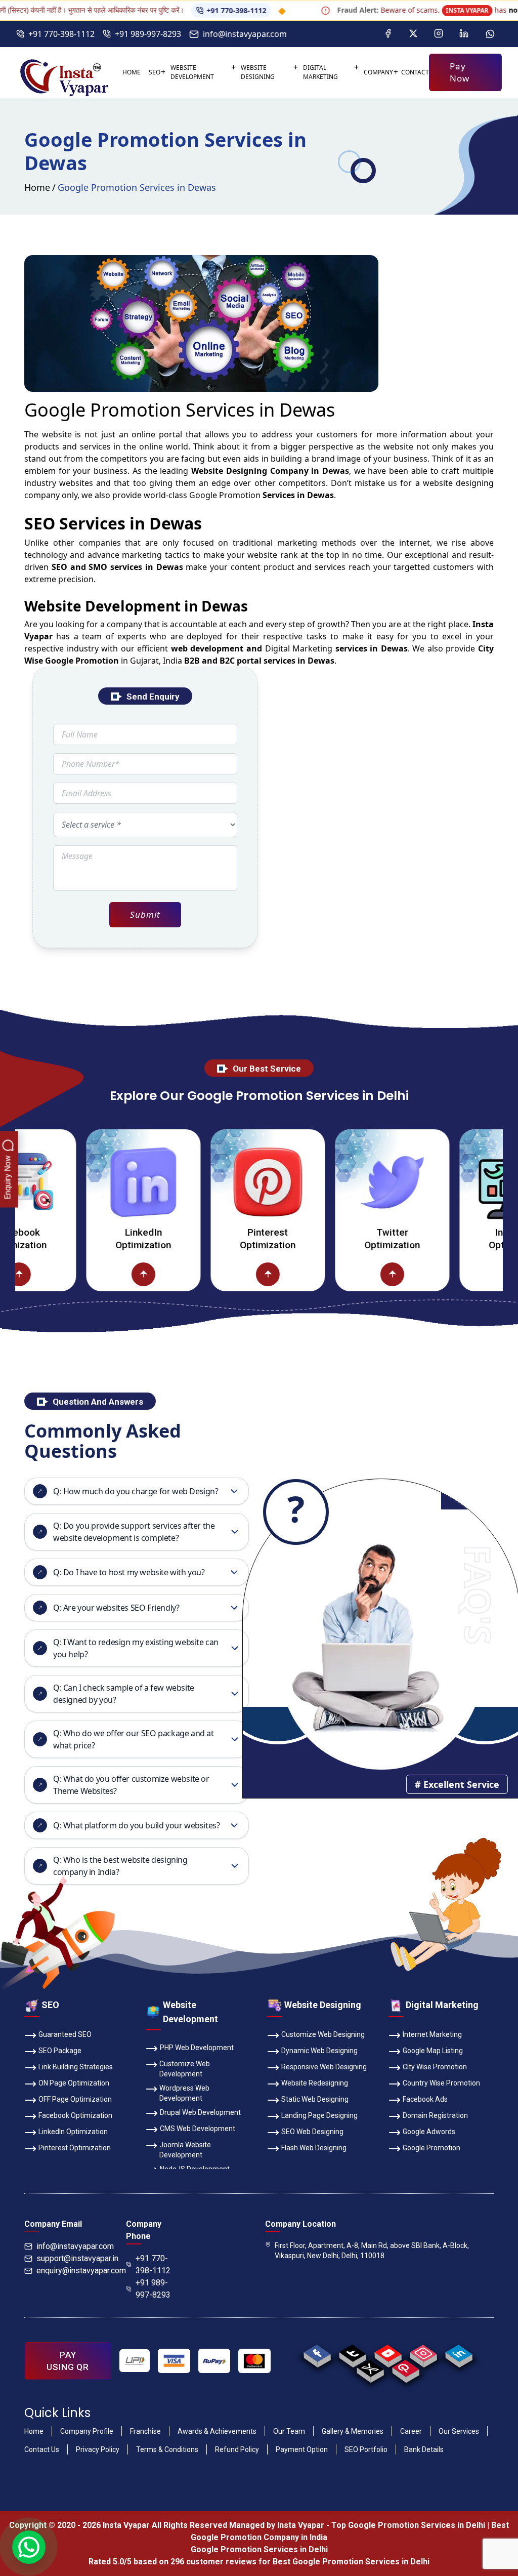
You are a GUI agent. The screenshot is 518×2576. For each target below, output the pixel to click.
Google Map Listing (433, 2051)
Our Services (459, 2431)
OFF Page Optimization (75, 2099)
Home (132, 72)
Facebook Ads (425, 2099)
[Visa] (174, 2361)
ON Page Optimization (74, 2083)
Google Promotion (225, 495)
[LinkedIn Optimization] (98, 1182)
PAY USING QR (68, 2361)
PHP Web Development (197, 2048)
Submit (145, 914)
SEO (155, 72)
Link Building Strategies (76, 2067)
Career (411, 2431)
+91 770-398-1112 (188, 10)
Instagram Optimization (471, 1239)
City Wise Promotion (435, 2067)
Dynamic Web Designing (319, 2051)
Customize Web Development (185, 2069)
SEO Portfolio (366, 2449)
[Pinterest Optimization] (223, 1182)
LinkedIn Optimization (98, 1239)
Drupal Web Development (200, 2112)
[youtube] (388, 2353)
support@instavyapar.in (77, 2258)
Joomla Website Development (185, 2150)
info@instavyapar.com (245, 34)
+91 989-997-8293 (148, 34)
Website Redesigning (315, 2083)
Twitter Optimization (347, 1239)
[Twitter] (413, 34)
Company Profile (87, 2431)
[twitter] (371, 2368)
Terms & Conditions (167, 2449)
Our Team (289, 2431)
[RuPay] (214, 2361)
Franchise (145, 2431)
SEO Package (60, 2051)
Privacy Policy (98, 2449)
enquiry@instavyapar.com (81, 2271)
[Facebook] (388, 34)
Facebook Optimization (75, 2115)
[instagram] (424, 2353)
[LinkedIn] (464, 34)
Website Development (192, 72)
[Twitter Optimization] (347, 1182)
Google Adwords (429, 2132)
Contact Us (42, 2449)
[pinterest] (406, 2368)
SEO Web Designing (312, 2132)
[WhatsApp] (490, 34)
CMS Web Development (198, 2129)
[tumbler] (353, 2353)
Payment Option (302, 2449)
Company (378, 72)
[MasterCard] (254, 2361)
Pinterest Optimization (223, 1239)
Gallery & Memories (353, 2431)
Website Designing (258, 72)
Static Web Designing (315, 2099)
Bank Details (424, 2449)
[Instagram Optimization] (471, 1182)
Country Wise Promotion (441, 2083)
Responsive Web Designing (324, 2067)
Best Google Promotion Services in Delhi (351, 2562)
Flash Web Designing (314, 2148)
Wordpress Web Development (184, 2093)
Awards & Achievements (217, 2431)
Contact (415, 72)
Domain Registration (435, 2115)
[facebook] (317, 2353)
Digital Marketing (320, 72)
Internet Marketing (432, 2034)
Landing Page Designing (319, 2115)
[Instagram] (439, 34)
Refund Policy (237, 2449)
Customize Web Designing (323, 2034)
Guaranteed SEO (65, 2034)
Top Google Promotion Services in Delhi (408, 2525)
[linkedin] (459, 2353)
